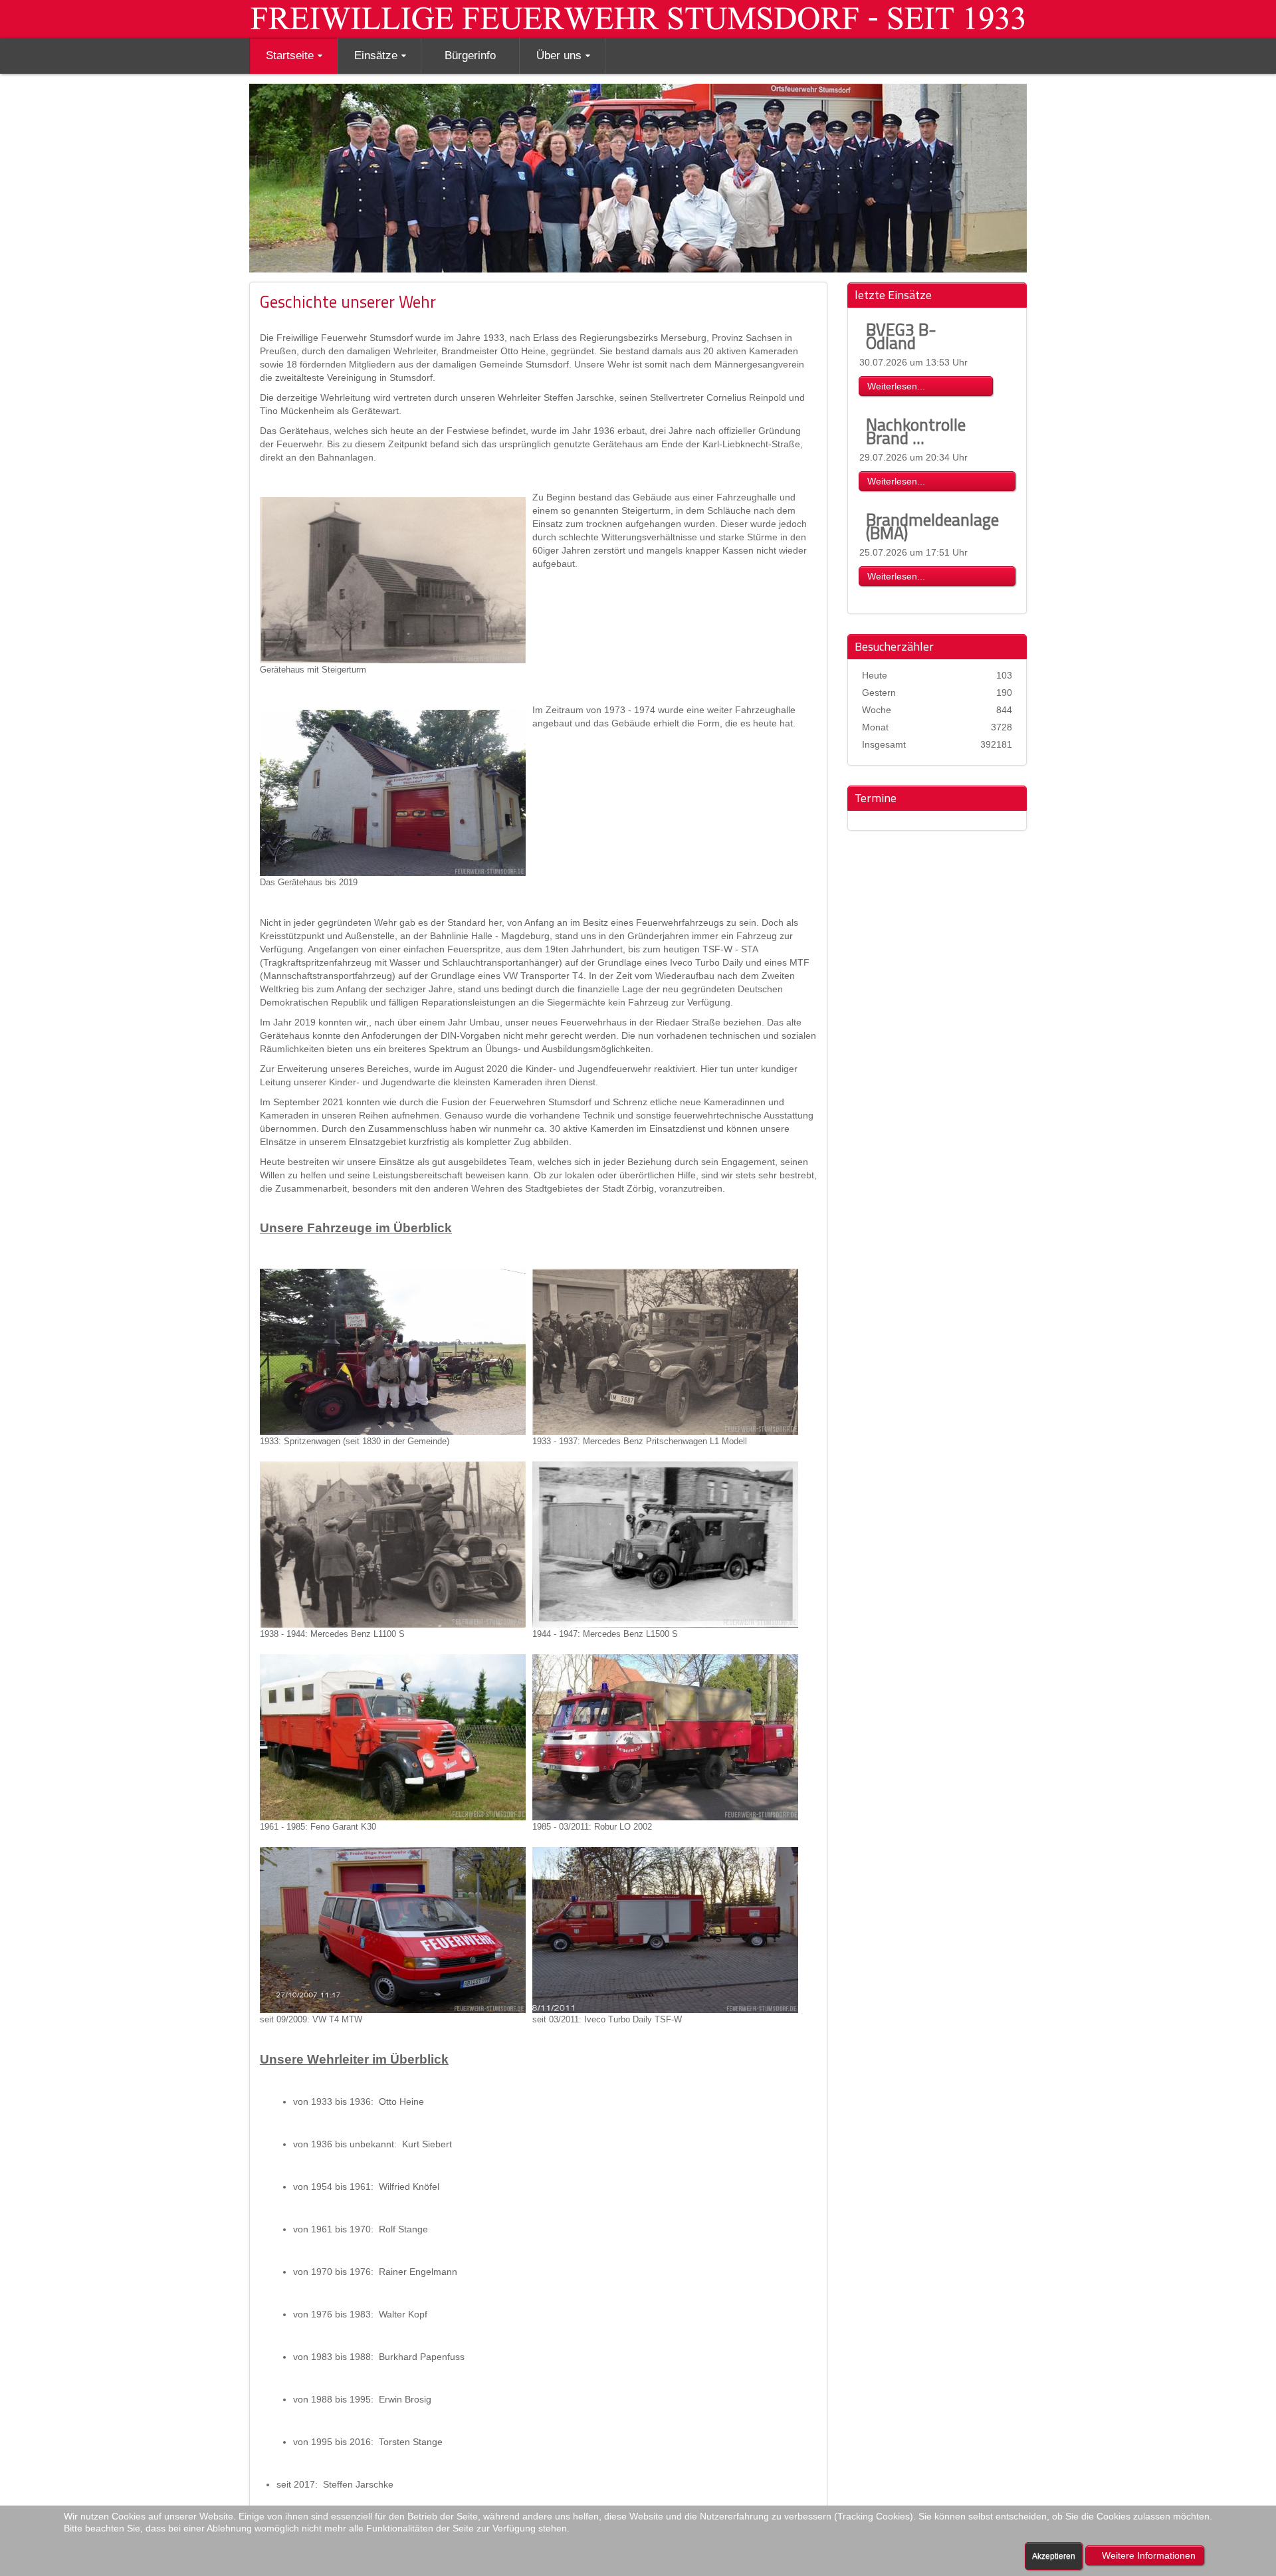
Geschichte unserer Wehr (348, 301)
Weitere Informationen (1149, 2555)
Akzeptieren (1054, 2556)
